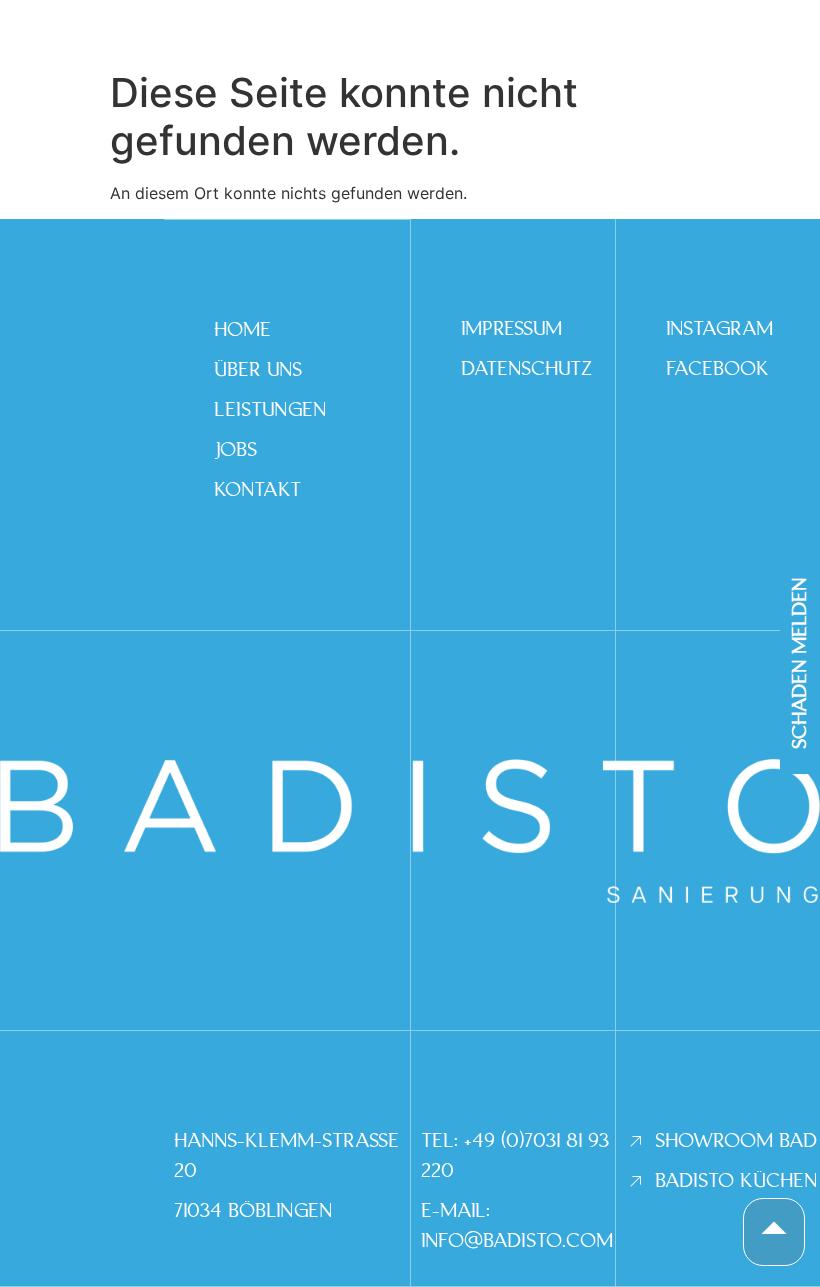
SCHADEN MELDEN (800, 663)
